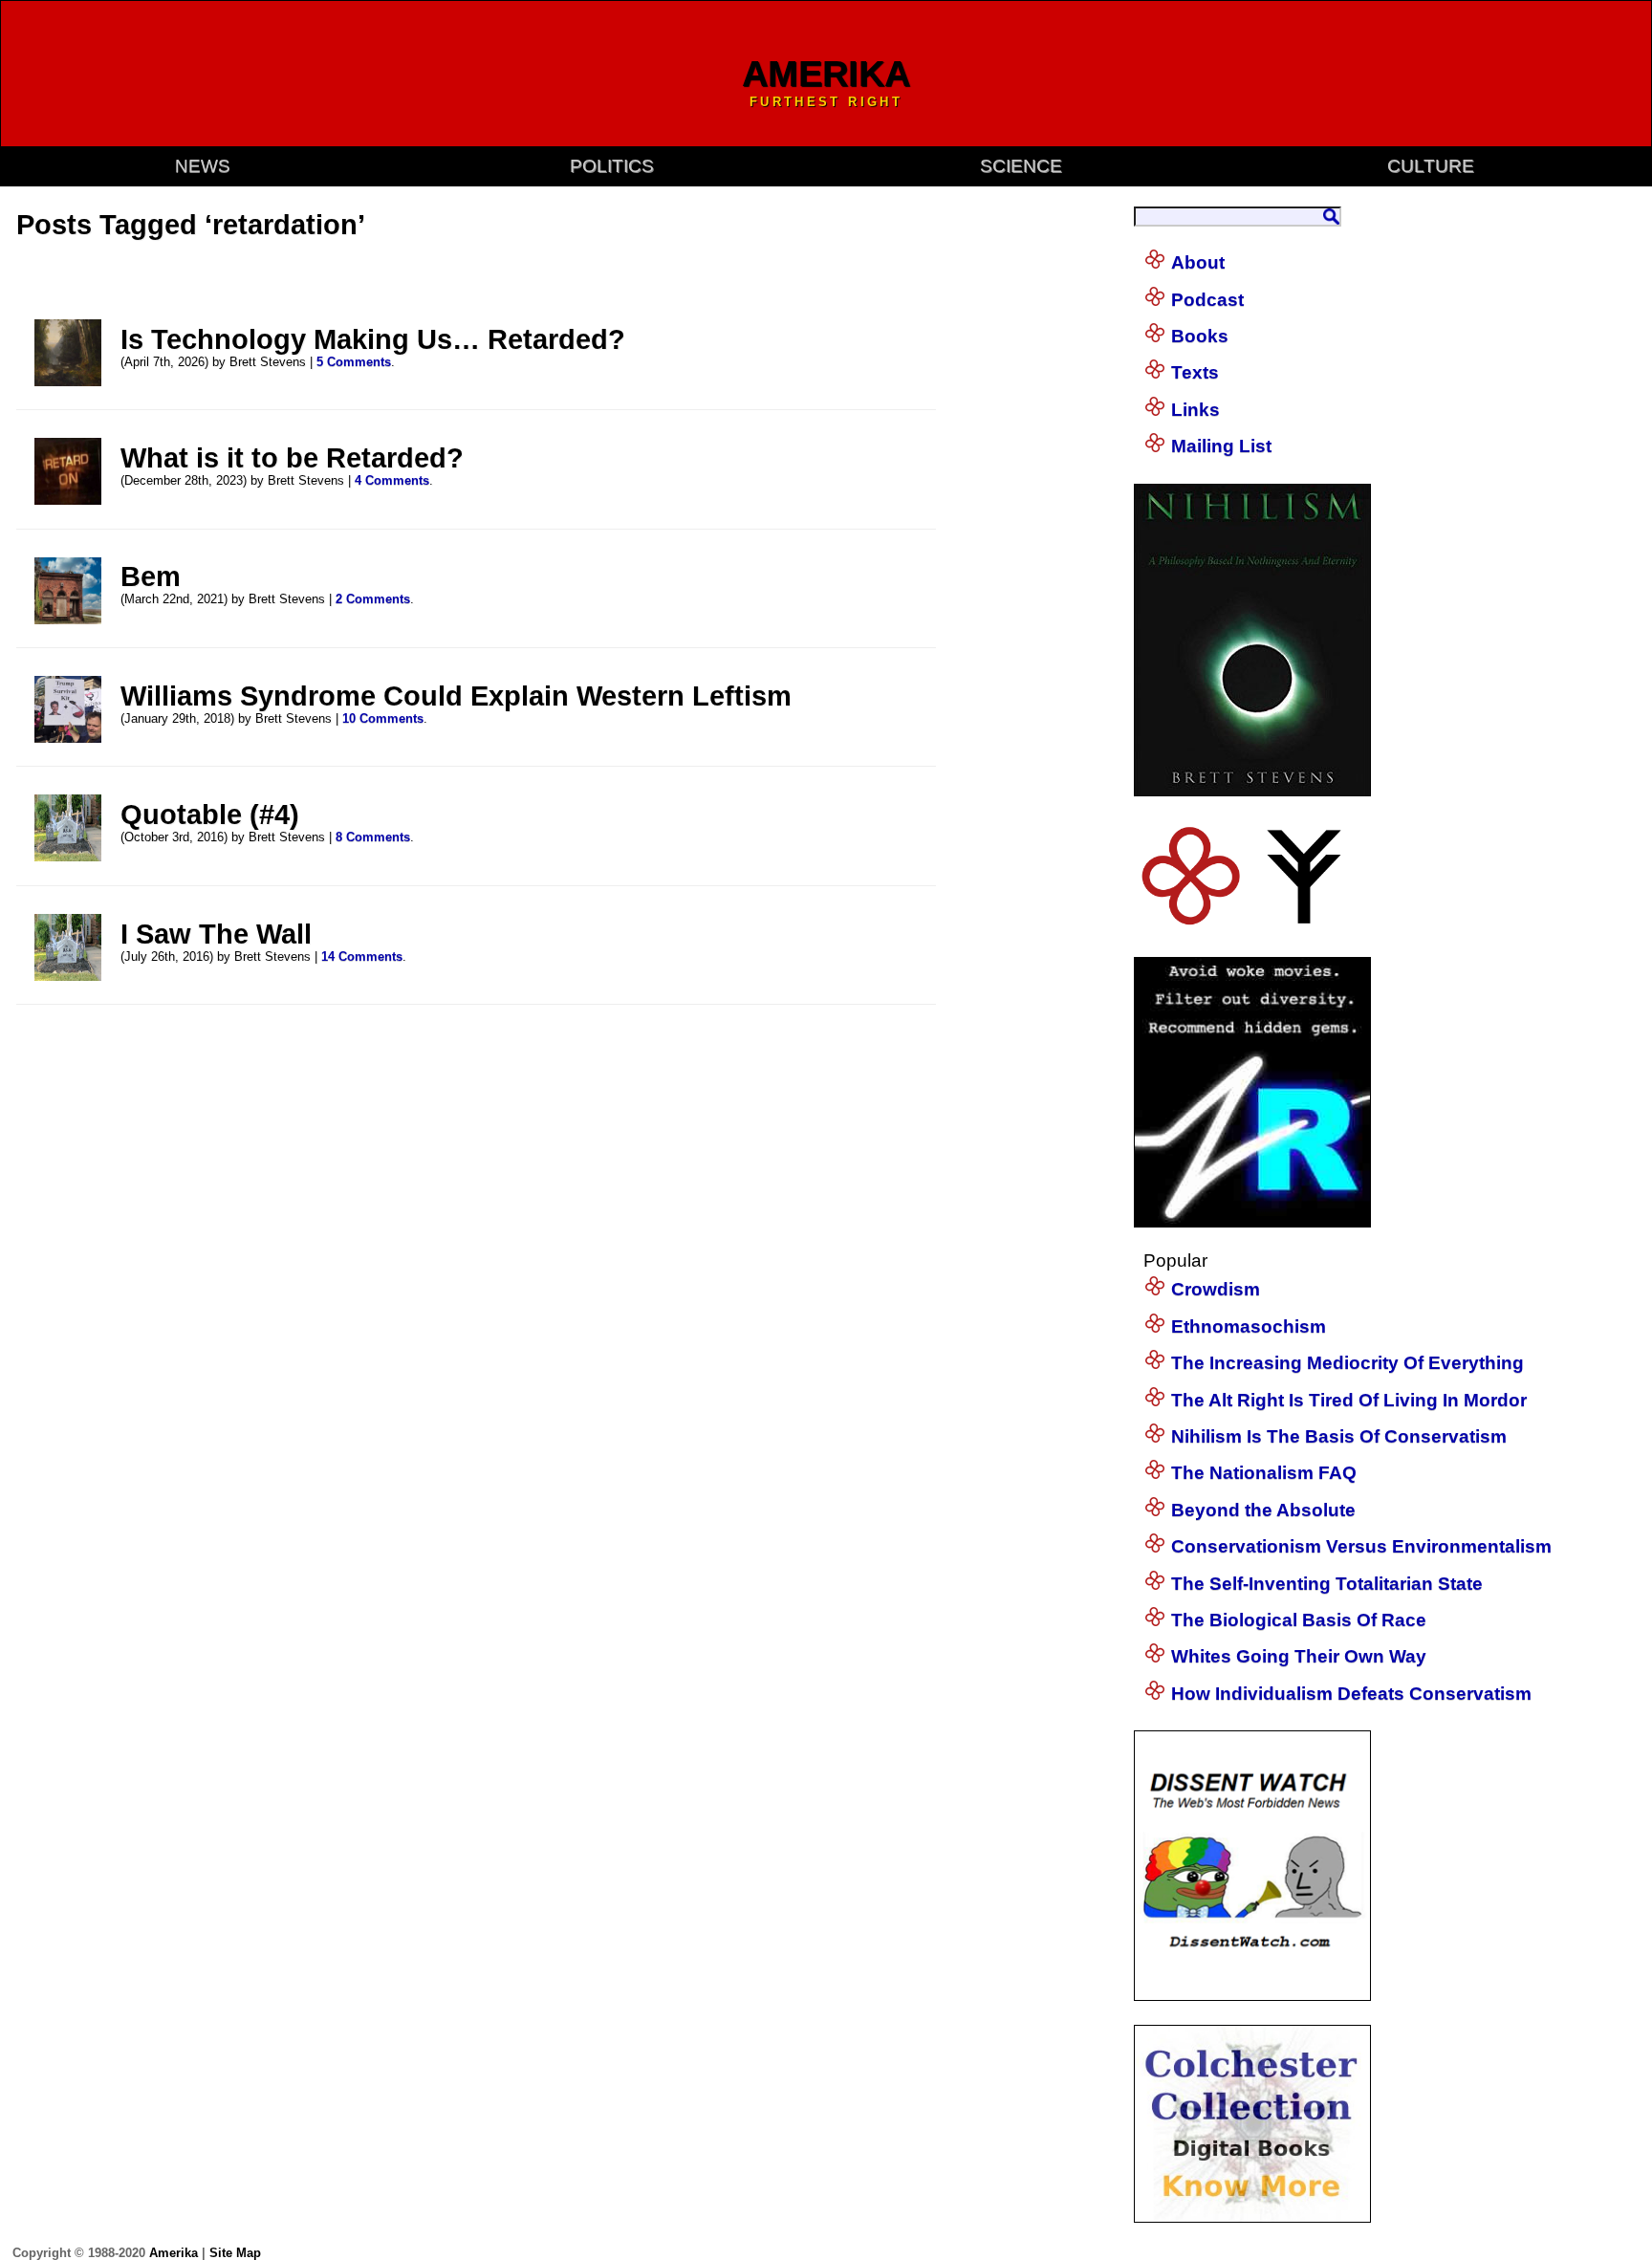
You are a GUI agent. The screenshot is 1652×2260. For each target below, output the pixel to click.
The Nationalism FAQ (1264, 1473)
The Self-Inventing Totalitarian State (1327, 1584)
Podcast (1207, 300)
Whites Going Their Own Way (1299, 1656)
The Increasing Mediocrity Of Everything (1348, 1363)
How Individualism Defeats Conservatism (1351, 1694)
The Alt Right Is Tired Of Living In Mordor (1349, 1400)
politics (612, 166)
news (203, 166)
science (1021, 166)
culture (1431, 166)
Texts (1195, 372)
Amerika (174, 2253)
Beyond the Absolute (1263, 1510)
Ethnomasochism (1249, 1326)
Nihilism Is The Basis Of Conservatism (1339, 1436)
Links (1196, 410)
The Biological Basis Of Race (1299, 1620)
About (1198, 262)
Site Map (235, 2253)
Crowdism (1216, 1289)
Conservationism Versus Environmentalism (1361, 1546)
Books (1200, 336)
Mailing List (1221, 446)
